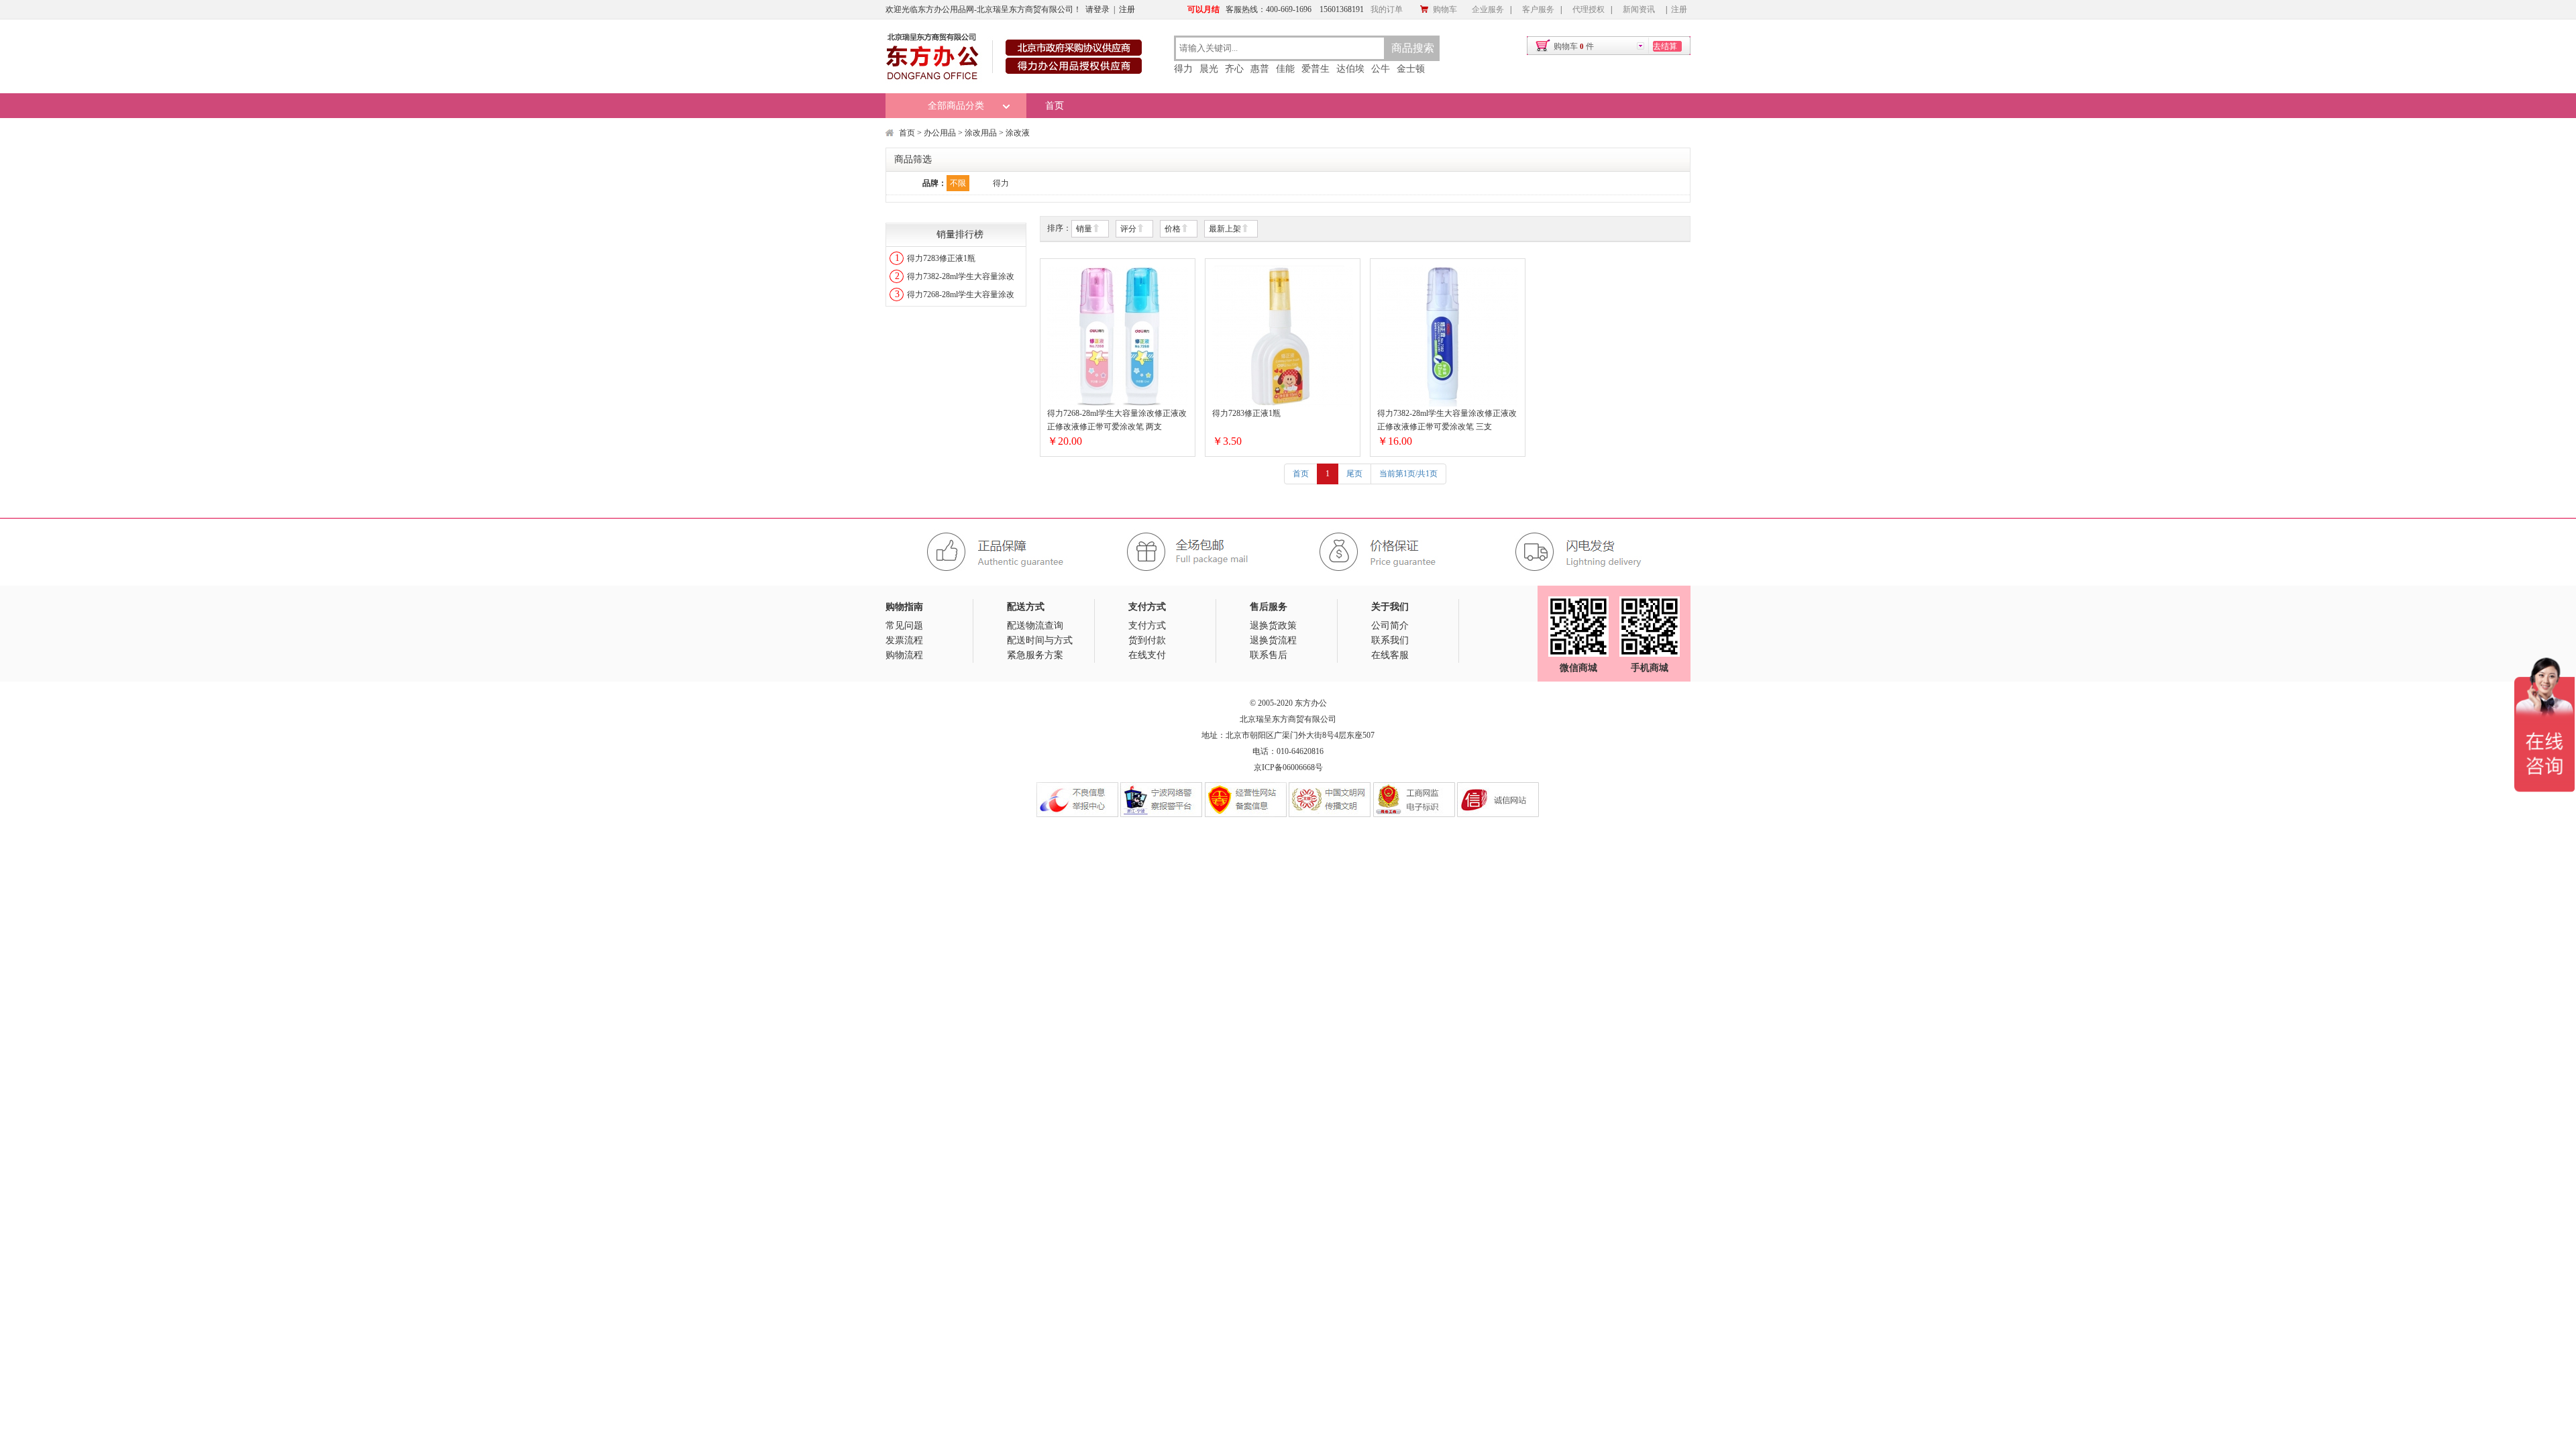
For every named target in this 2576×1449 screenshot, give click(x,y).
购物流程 (904, 655)
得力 (1183, 69)
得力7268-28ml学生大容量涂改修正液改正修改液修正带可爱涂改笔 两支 (1117, 420)
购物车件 (1574, 46)
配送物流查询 (1035, 626)
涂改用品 (981, 133)
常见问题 (904, 626)
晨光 (1209, 69)
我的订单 (1387, 9)
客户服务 (1538, 9)
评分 (1128, 229)
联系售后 (1269, 655)
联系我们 (1390, 640)
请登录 (1097, 9)
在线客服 (1390, 655)
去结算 (1665, 46)
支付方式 (1147, 626)
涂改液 (1018, 133)
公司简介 (1390, 626)
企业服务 (1488, 9)
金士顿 (1411, 69)
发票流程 (904, 640)
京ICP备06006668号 (1288, 767)
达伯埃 (1350, 69)
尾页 (1354, 474)
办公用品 (940, 133)
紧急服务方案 (1035, 655)
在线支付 (1147, 655)
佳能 (1285, 69)
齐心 (1234, 69)
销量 (1084, 229)
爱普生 (1316, 69)
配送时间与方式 (1040, 640)
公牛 (1381, 69)
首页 (1055, 106)
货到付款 (1147, 640)
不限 (958, 183)
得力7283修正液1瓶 (941, 258)
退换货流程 (1273, 640)
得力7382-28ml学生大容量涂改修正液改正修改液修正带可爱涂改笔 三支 (1447, 420)
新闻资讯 (1639, 9)
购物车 (1445, 9)
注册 (1127, 9)
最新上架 (1225, 229)
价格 (1173, 229)
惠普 (1260, 69)
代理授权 (1589, 9)
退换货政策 (1273, 626)
